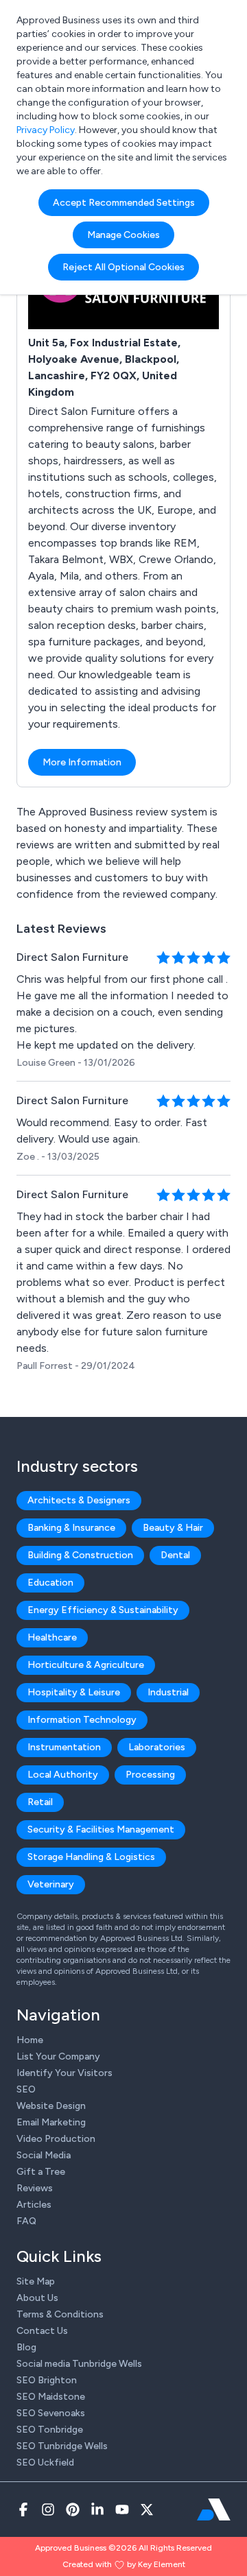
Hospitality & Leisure (74, 1692)
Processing (150, 1775)
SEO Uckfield (45, 2462)
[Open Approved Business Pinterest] (73, 2509)
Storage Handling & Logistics (91, 1857)
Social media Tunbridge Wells (79, 2364)
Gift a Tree (41, 2172)
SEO (26, 2089)
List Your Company (58, 2056)
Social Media (44, 2155)
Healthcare (52, 1637)
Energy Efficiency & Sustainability (103, 1610)
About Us (37, 2298)
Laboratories (157, 1747)
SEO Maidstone (51, 2397)
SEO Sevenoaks (51, 2413)
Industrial (168, 1692)
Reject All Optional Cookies (123, 267)
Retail (40, 1802)
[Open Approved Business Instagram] (48, 2509)
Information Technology (82, 1720)
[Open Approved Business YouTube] (122, 2509)
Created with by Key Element (124, 2564)
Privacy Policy (46, 130)
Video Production (56, 2139)
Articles (34, 2205)
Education (50, 1583)
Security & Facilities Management (101, 1829)
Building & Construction (80, 1555)
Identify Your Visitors (64, 2073)
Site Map (36, 2281)
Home (30, 2040)
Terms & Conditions (60, 2314)
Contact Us (42, 2331)
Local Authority (63, 1775)
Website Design (51, 2106)
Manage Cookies (123, 235)
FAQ (26, 2221)
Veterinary (51, 1884)
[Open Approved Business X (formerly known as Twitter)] (147, 2509)
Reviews (35, 2188)
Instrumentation (64, 1747)
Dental (175, 1555)
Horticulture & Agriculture (86, 1665)
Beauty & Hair (173, 1528)
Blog (26, 2347)
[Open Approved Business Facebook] (23, 2509)
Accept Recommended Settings (124, 203)
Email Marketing (51, 2122)
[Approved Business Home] (214, 2509)
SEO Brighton (47, 2380)
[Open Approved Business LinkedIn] (97, 2509)
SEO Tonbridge (50, 2430)
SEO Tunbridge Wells (62, 2446)
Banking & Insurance (71, 1528)
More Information (82, 762)
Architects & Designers (79, 1500)
